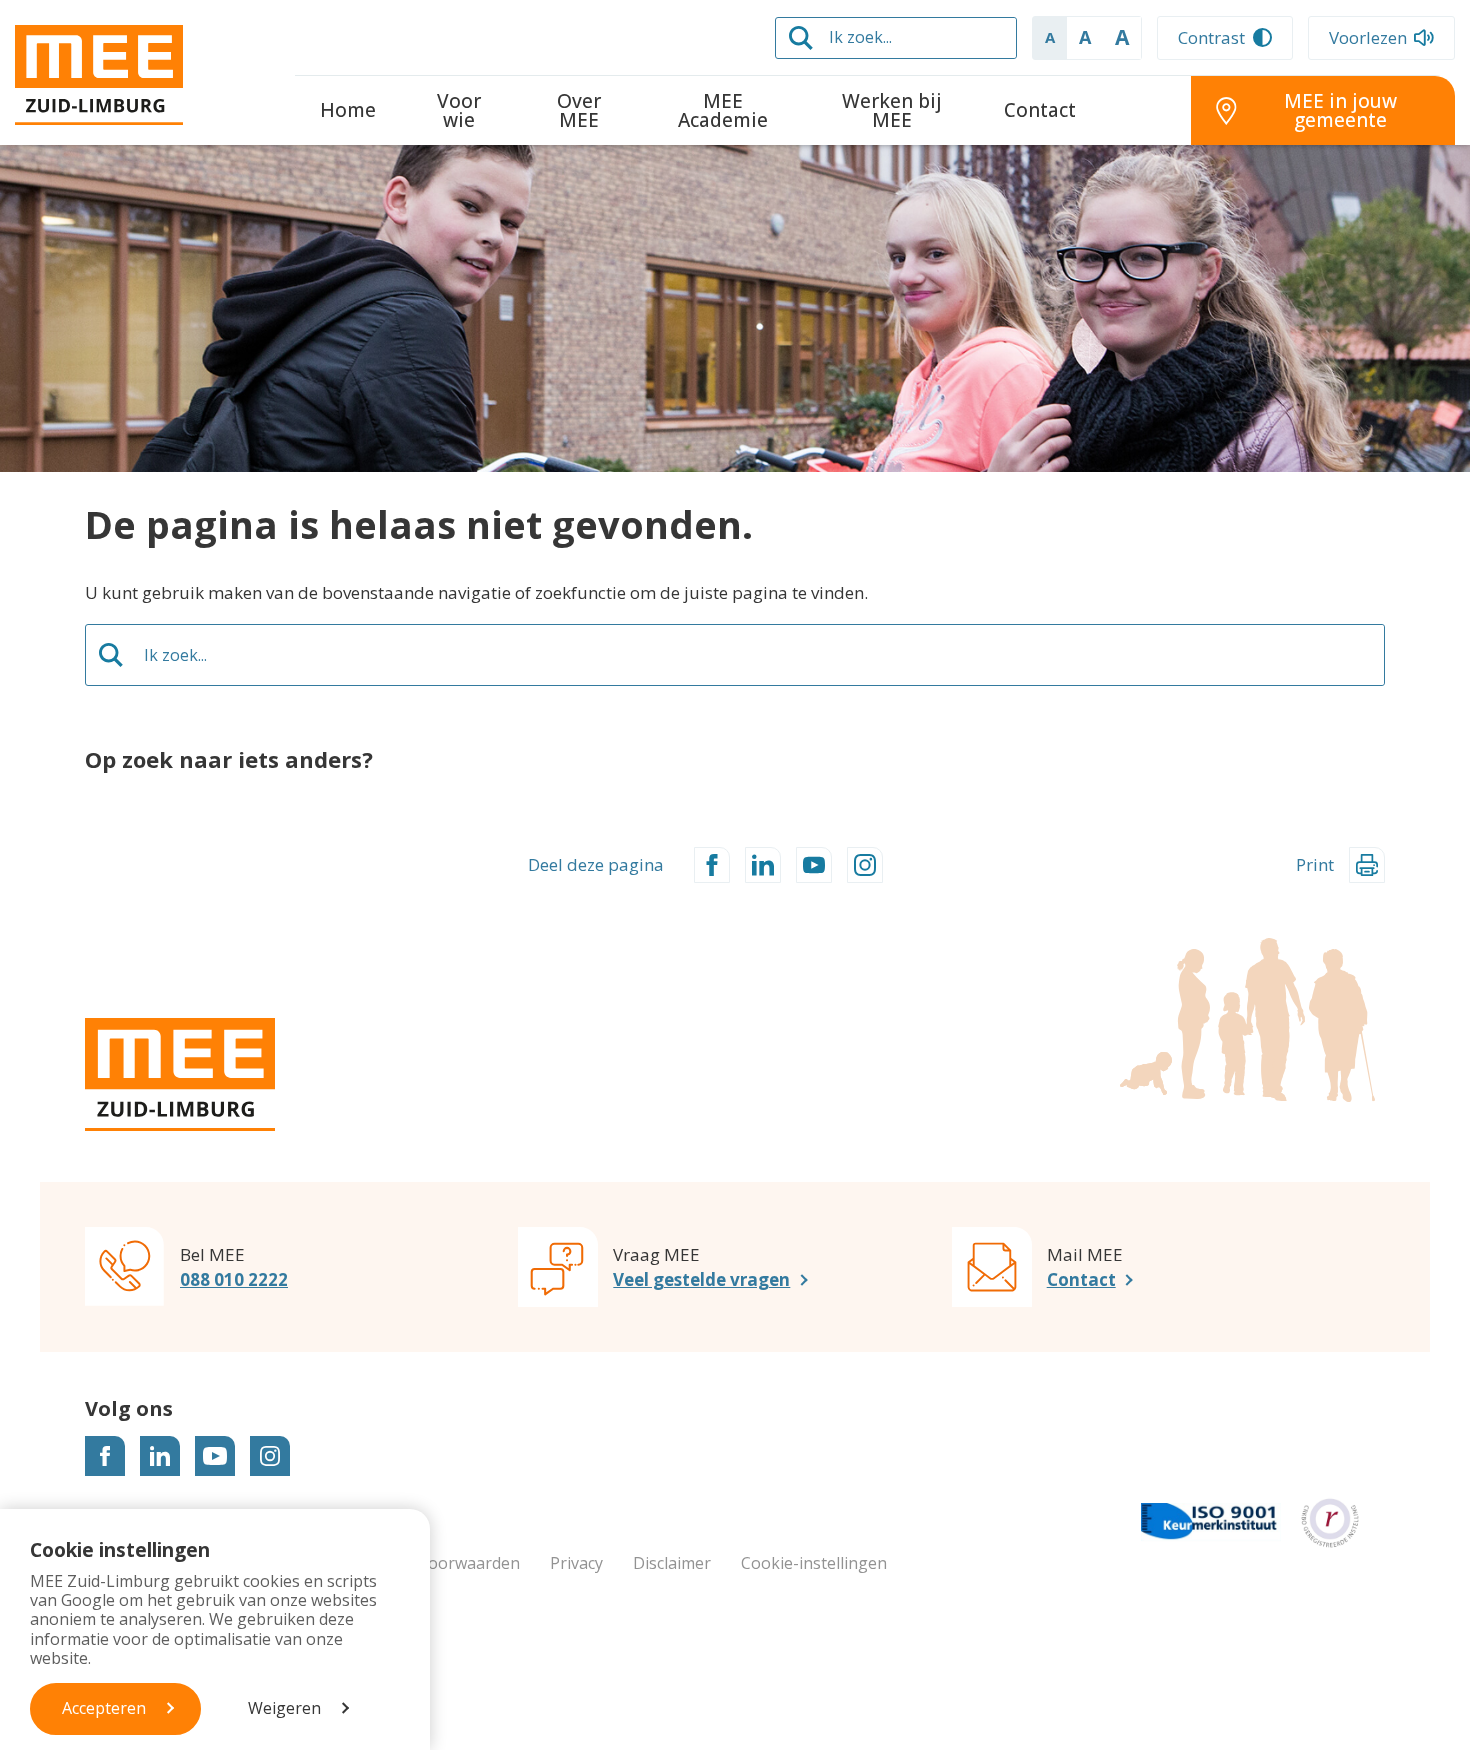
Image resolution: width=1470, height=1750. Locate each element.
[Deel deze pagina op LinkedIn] (763, 865)
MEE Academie (723, 110)
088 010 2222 (234, 1279)
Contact (1040, 110)
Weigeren (284, 1708)
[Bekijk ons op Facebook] (105, 1456)
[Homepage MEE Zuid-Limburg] (140, 75)
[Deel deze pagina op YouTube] (814, 865)
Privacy (576, 1563)
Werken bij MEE (892, 110)
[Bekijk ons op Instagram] (270, 1456)
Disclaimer (672, 1563)
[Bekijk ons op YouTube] (215, 1456)
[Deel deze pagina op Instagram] (865, 865)
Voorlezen (1368, 37)
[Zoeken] (801, 38)
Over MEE (579, 110)
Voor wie (459, 110)
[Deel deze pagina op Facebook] (712, 865)
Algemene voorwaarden (430, 1563)
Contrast (1211, 37)
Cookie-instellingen (814, 1563)
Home (348, 110)
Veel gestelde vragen (701, 1279)
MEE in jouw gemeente (1340, 110)
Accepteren (104, 1708)
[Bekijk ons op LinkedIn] (160, 1456)
